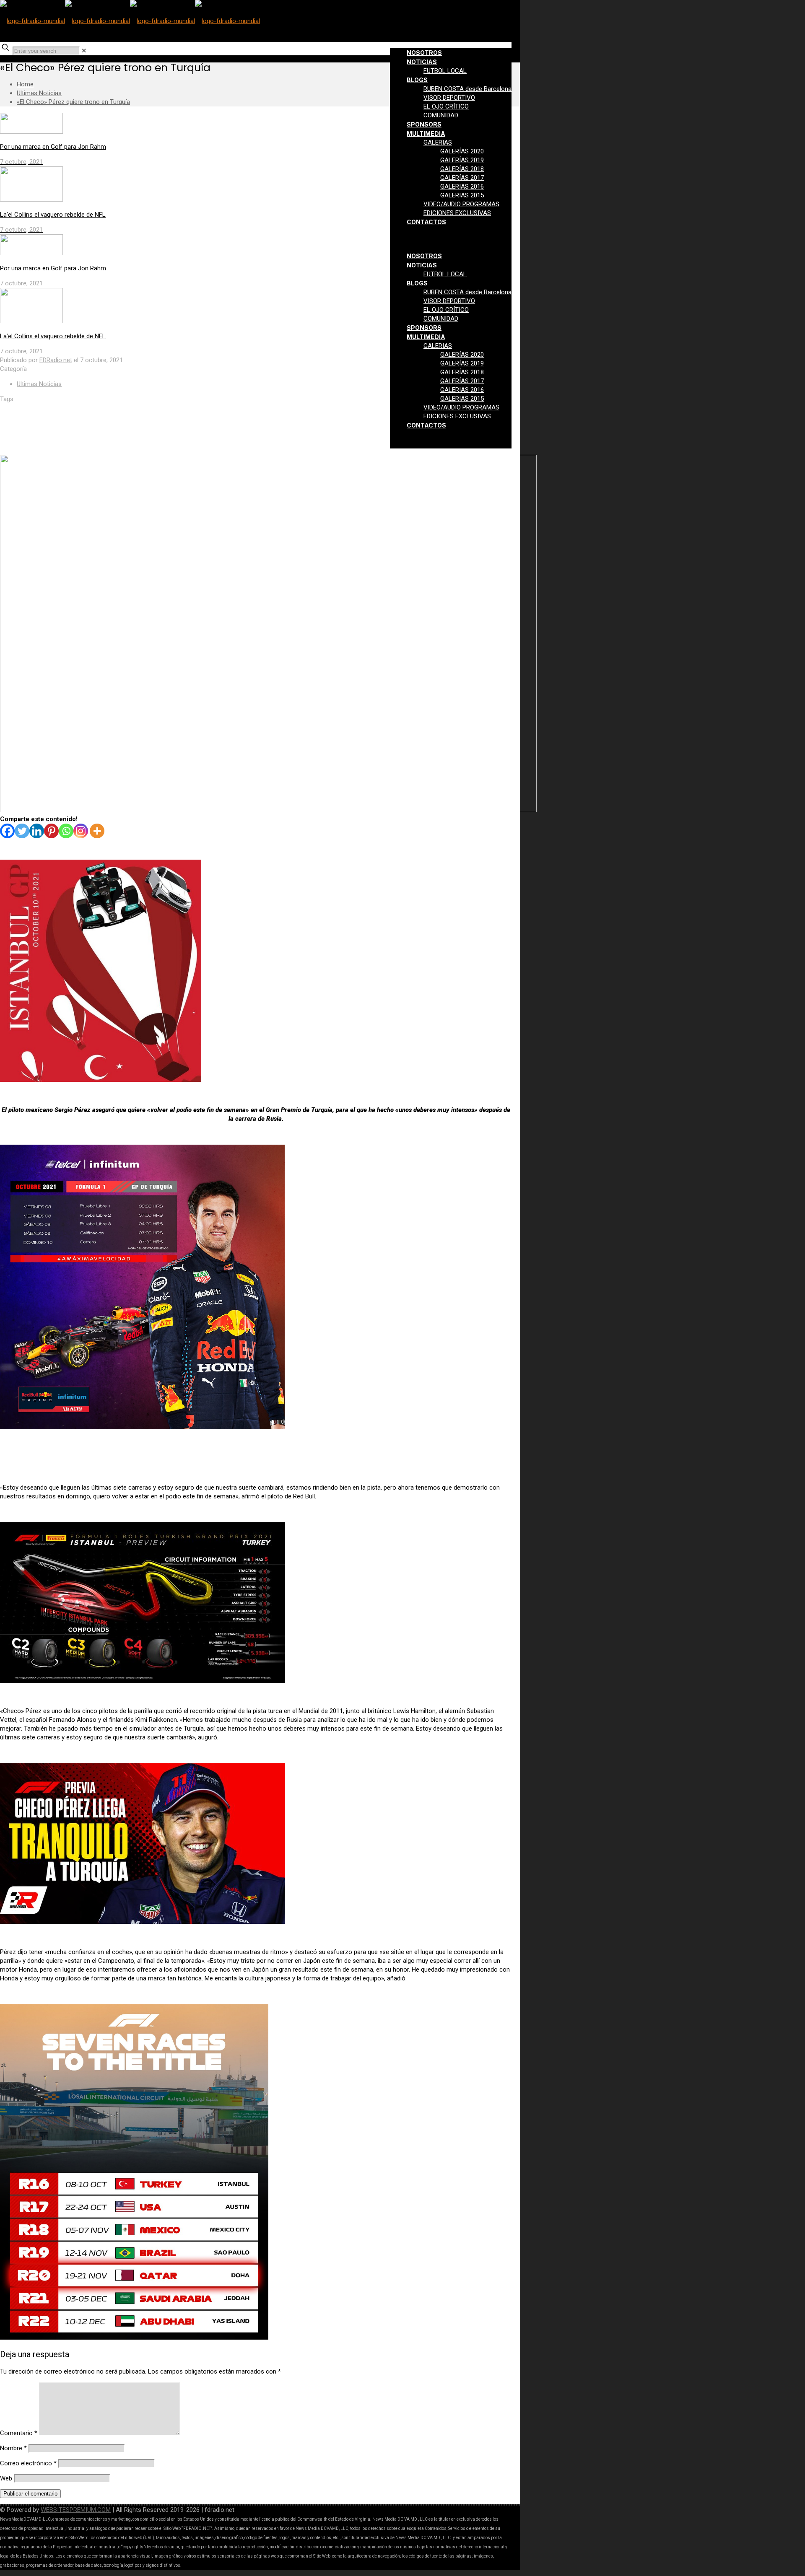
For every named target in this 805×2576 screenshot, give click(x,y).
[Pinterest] (51, 831)
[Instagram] (81, 831)
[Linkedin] (37, 831)
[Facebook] (7, 831)
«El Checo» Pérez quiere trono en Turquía (73, 102)
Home (25, 84)
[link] (84, 51)
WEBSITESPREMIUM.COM (76, 2510)
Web (6, 2478)
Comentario (19, 2433)
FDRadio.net (56, 360)
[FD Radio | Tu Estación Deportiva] (130, 21)
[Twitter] (22, 831)
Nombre (13, 2448)
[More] (97, 831)
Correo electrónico (28, 2463)
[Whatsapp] (66, 831)
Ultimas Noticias (39, 93)
